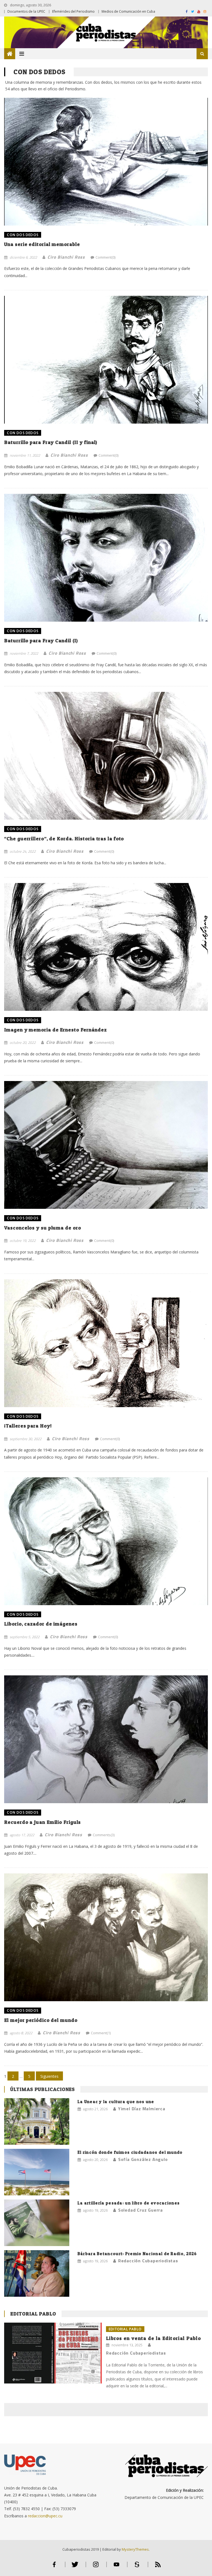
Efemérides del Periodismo (73, 11)
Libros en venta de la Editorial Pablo (153, 2338)
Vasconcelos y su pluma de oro (43, 1228)
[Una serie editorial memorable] (106, 155)
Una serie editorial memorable (42, 244)
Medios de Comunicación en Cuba (128, 11)
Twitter (75, 2567)
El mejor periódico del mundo (41, 2020)
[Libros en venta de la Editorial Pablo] (53, 2353)
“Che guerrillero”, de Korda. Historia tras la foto (64, 839)
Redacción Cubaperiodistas (148, 2261)
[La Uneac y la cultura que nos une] (37, 2121)
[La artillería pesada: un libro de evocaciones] (37, 2223)
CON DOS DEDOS (23, 235)
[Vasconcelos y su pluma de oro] (106, 1145)
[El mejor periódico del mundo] (106, 1937)
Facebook (54, 2567)
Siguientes (49, 2076)
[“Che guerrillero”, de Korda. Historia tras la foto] (106, 756)
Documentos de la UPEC (26, 11)
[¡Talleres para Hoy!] (106, 1343)
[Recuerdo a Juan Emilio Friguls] (106, 1739)
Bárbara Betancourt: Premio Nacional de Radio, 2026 (137, 2254)
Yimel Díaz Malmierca (142, 2109)
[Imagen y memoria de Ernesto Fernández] (106, 947)
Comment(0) (105, 257)
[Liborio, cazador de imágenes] (106, 1541)
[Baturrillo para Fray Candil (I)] (106, 558)
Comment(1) (101, 2033)
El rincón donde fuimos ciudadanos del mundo (130, 2152)
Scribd (137, 2567)
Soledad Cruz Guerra (141, 2210)
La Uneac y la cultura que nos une (116, 2102)
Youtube (116, 2567)
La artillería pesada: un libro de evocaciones (129, 2203)
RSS (158, 2567)
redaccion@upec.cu (45, 2516)
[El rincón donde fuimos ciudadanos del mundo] (37, 2172)
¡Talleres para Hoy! (28, 1426)
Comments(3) (104, 1835)
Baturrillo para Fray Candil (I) (41, 640)
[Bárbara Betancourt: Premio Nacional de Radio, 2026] (37, 2273)
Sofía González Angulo (143, 2159)
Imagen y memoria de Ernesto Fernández (55, 1030)
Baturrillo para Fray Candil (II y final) (51, 442)
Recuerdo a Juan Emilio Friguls (43, 1822)
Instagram (96, 2567)
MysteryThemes (135, 2549)
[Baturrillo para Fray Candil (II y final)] (106, 360)
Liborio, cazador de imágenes (41, 1624)
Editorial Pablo (33, 2314)
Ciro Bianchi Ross (66, 257)
